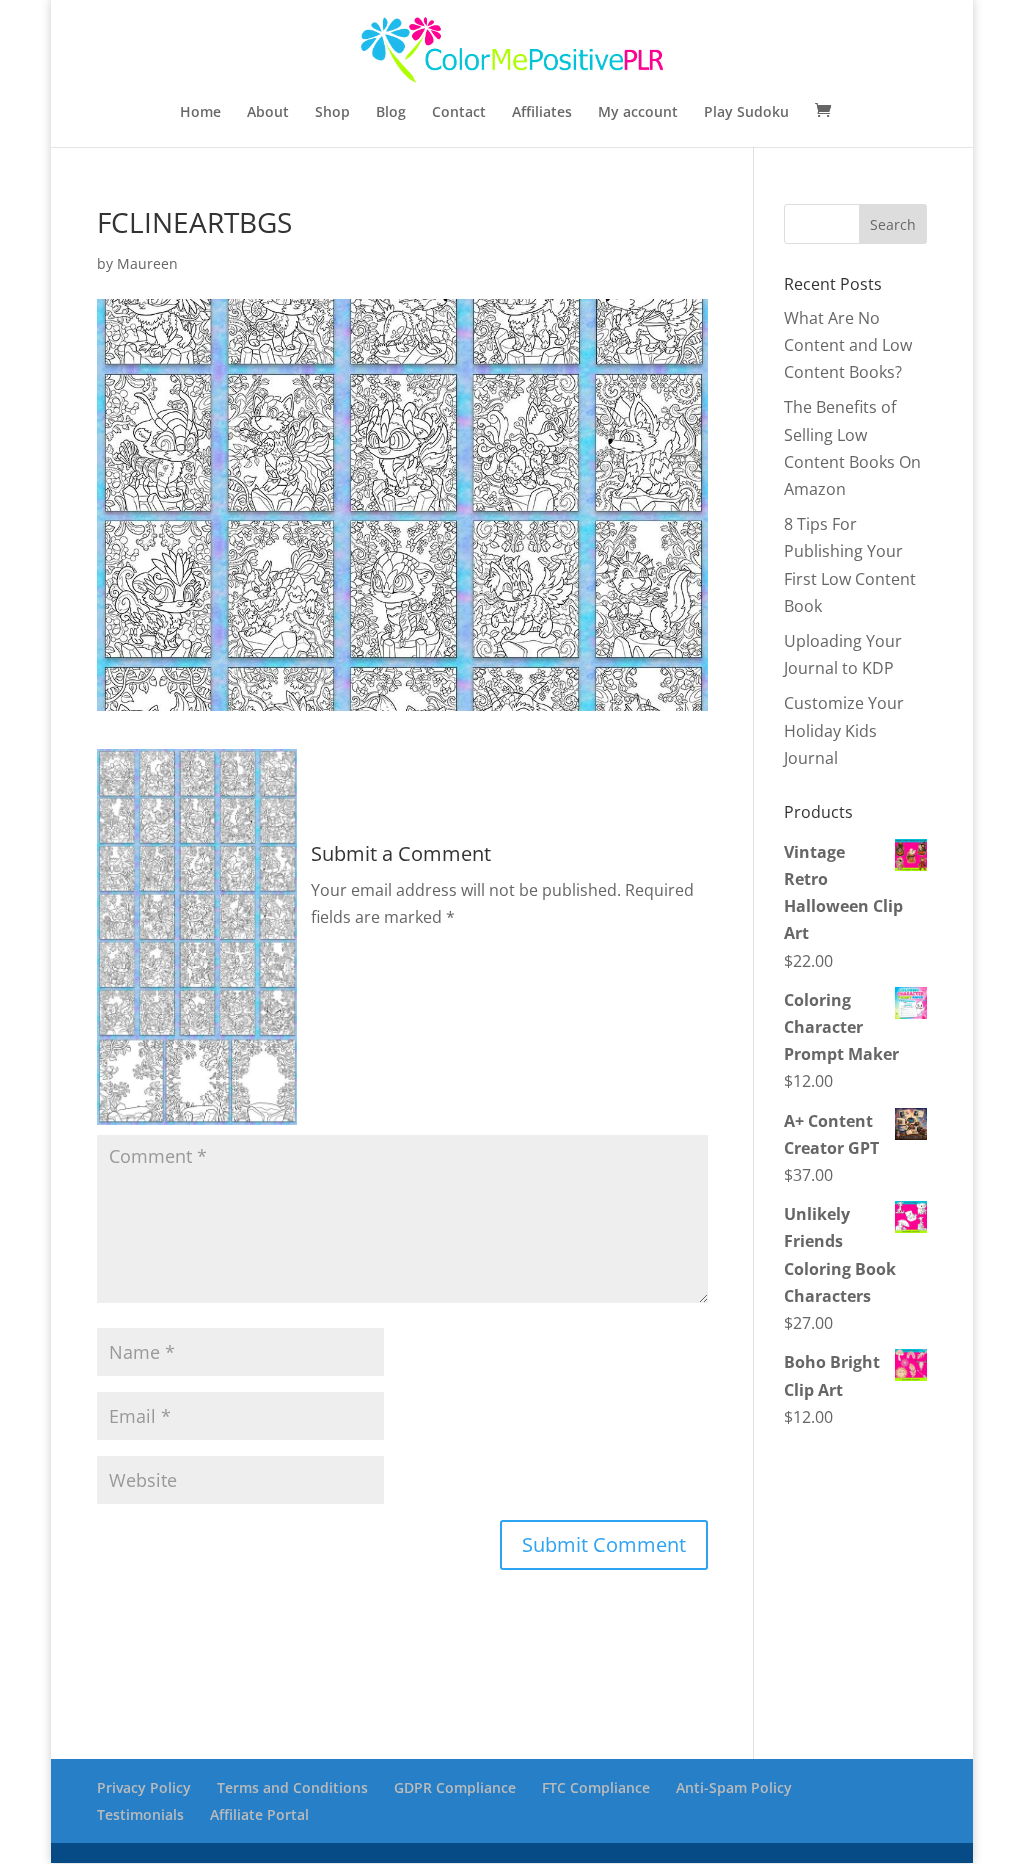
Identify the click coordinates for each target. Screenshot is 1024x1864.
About (268, 113)
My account (638, 113)
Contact (459, 113)
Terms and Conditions (292, 1787)
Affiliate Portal (259, 1814)
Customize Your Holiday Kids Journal (844, 730)
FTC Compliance (596, 1787)
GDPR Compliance (455, 1787)
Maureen (147, 263)
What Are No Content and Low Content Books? (848, 345)
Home (200, 113)
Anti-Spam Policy (734, 1787)
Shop (332, 113)
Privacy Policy (144, 1787)
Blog (391, 113)
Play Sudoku (746, 113)
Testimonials (140, 1814)
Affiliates (542, 113)
